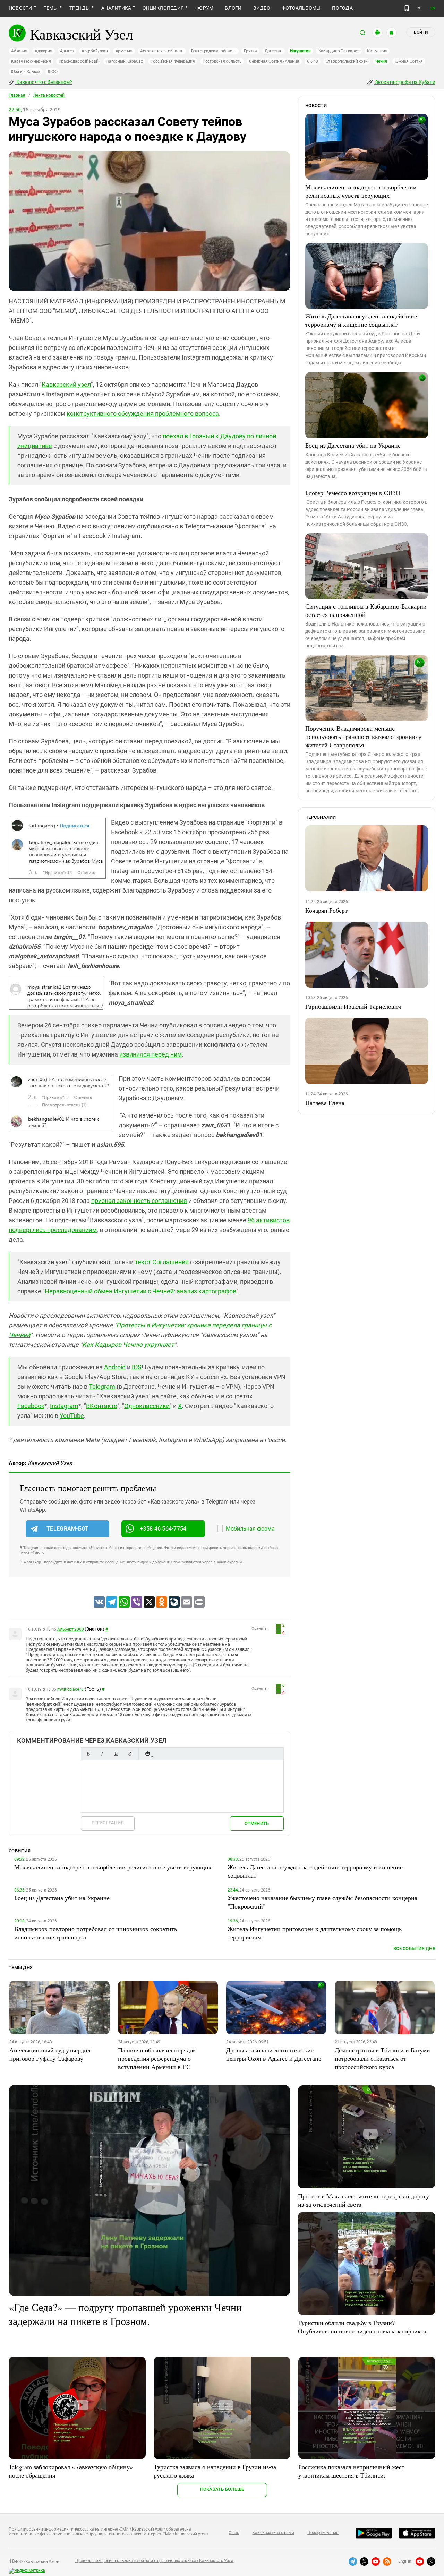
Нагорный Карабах (124, 61)
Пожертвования (323, 2533)
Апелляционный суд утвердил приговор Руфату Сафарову (50, 2054)
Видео (262, 8)
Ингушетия (300, 51)
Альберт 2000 (70, 1629)
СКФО (313, 61)
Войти (421, 32)
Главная (17, 95)
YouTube (72, 1416)
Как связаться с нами (273, 2533)
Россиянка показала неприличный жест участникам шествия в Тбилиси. (351, 2471)
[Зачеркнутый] (130, 1754)
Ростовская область (222, 61)
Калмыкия (377, 51)
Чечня (381, 61)
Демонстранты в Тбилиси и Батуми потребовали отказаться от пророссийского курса (382, 2058)
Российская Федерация (173, 61)
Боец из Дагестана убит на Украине (353, 445)
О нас (234, 2533)
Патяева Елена (325, 1103)
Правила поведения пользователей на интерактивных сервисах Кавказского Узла (154, 2561)
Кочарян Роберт (326, 910)
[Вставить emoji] (147, 1754)
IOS (137, 1367)
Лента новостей (49, 95)
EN (433, 8)
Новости (20, 8)
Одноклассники (147, 1406)
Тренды (80, 8)
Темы (51, 8)
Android (115, 1367)
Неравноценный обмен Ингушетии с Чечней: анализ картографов (140, 1291)
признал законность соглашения (139, 1201)
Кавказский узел (66, 384)
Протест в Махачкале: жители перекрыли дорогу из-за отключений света (364, 2200)
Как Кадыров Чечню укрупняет (128, 1345)
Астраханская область (162, 51)
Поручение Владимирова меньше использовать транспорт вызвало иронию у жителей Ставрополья (363, 736)
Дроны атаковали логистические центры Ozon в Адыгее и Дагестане (274, 2054)
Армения (124, 51)
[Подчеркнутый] (116, 1754)
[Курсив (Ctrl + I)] (102, 1754)
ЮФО (53, 72)
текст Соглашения (162, 1262)
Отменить (257, 1823)
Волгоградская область (214, 51)
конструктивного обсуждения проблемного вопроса (143, 413)
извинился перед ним (151, 1054)
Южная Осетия (409, 61)
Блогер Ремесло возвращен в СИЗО (353, 493)
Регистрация (108, 1823)
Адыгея (67, 51)
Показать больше (222, 2489)
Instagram (64, 1406)
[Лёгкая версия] (407, 8)
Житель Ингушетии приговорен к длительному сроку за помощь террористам (315, 1933)
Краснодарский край (79, 61)
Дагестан (274, 51)
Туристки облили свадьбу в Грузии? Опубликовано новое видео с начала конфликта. (363, 2327)
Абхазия (19, 51)
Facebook (31, 1406)
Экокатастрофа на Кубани (405, 82)
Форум (204, 8)
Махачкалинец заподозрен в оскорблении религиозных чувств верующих (361, 191)
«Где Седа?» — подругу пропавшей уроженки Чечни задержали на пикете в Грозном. (125, 2314)
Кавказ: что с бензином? (44, 82)
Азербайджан (95, 51)
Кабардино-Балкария (339, 51)
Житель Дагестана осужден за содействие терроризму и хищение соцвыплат (361, 320)
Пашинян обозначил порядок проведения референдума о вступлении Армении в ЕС (157, 2058)
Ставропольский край (347, 61)
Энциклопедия (163, 8)
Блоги (233, 8)
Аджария (43, 51)
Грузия (250, 51)
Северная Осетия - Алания (274, 61)
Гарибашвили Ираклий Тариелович (353, 1006)
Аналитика (116, 8)
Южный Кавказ (26, 72)
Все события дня (414, 1949)
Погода (342, 8)
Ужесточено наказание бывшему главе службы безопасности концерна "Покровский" (322, 1902)
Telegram (102, 1386)
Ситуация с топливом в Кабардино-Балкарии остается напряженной (366, 610)
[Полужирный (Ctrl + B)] (88, 1754)
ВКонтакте (102, 1406)
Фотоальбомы (301, 8)
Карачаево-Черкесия (31, 61)
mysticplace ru (70, 1689)
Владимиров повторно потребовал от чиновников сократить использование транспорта (96, 1933)
